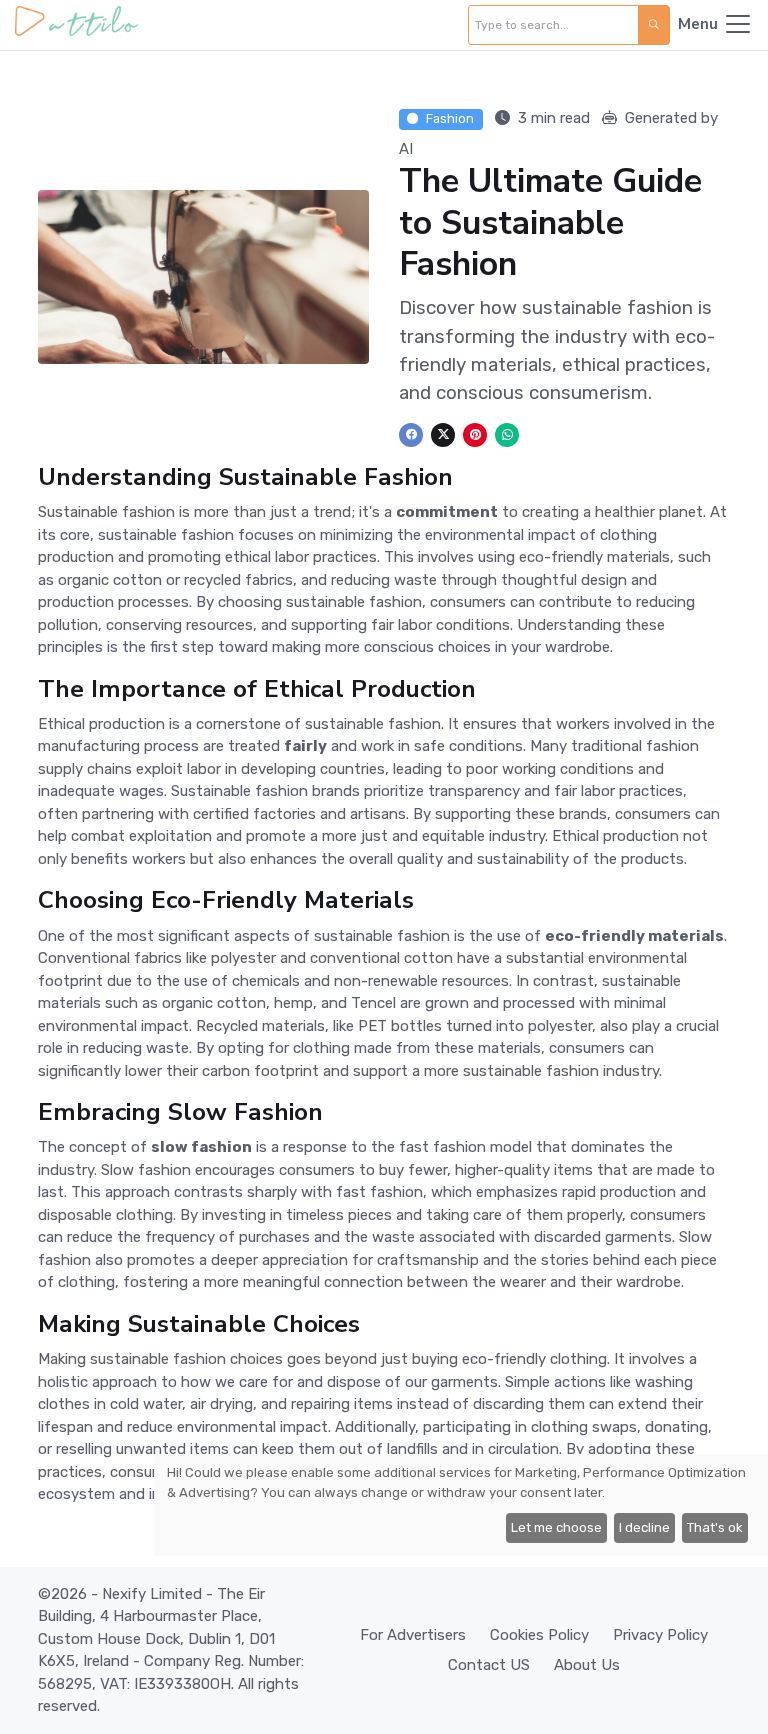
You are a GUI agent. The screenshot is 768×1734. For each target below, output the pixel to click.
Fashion (450, 118)
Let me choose (556, 1527)
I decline (644, 1527)
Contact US (489, 1665)
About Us (587, 1665)
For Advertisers (413, 1635)
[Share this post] (411, 435)
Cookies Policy (539, 1635)
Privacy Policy (660, 1635)
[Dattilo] (76, 25)
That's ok (715, 1527)
